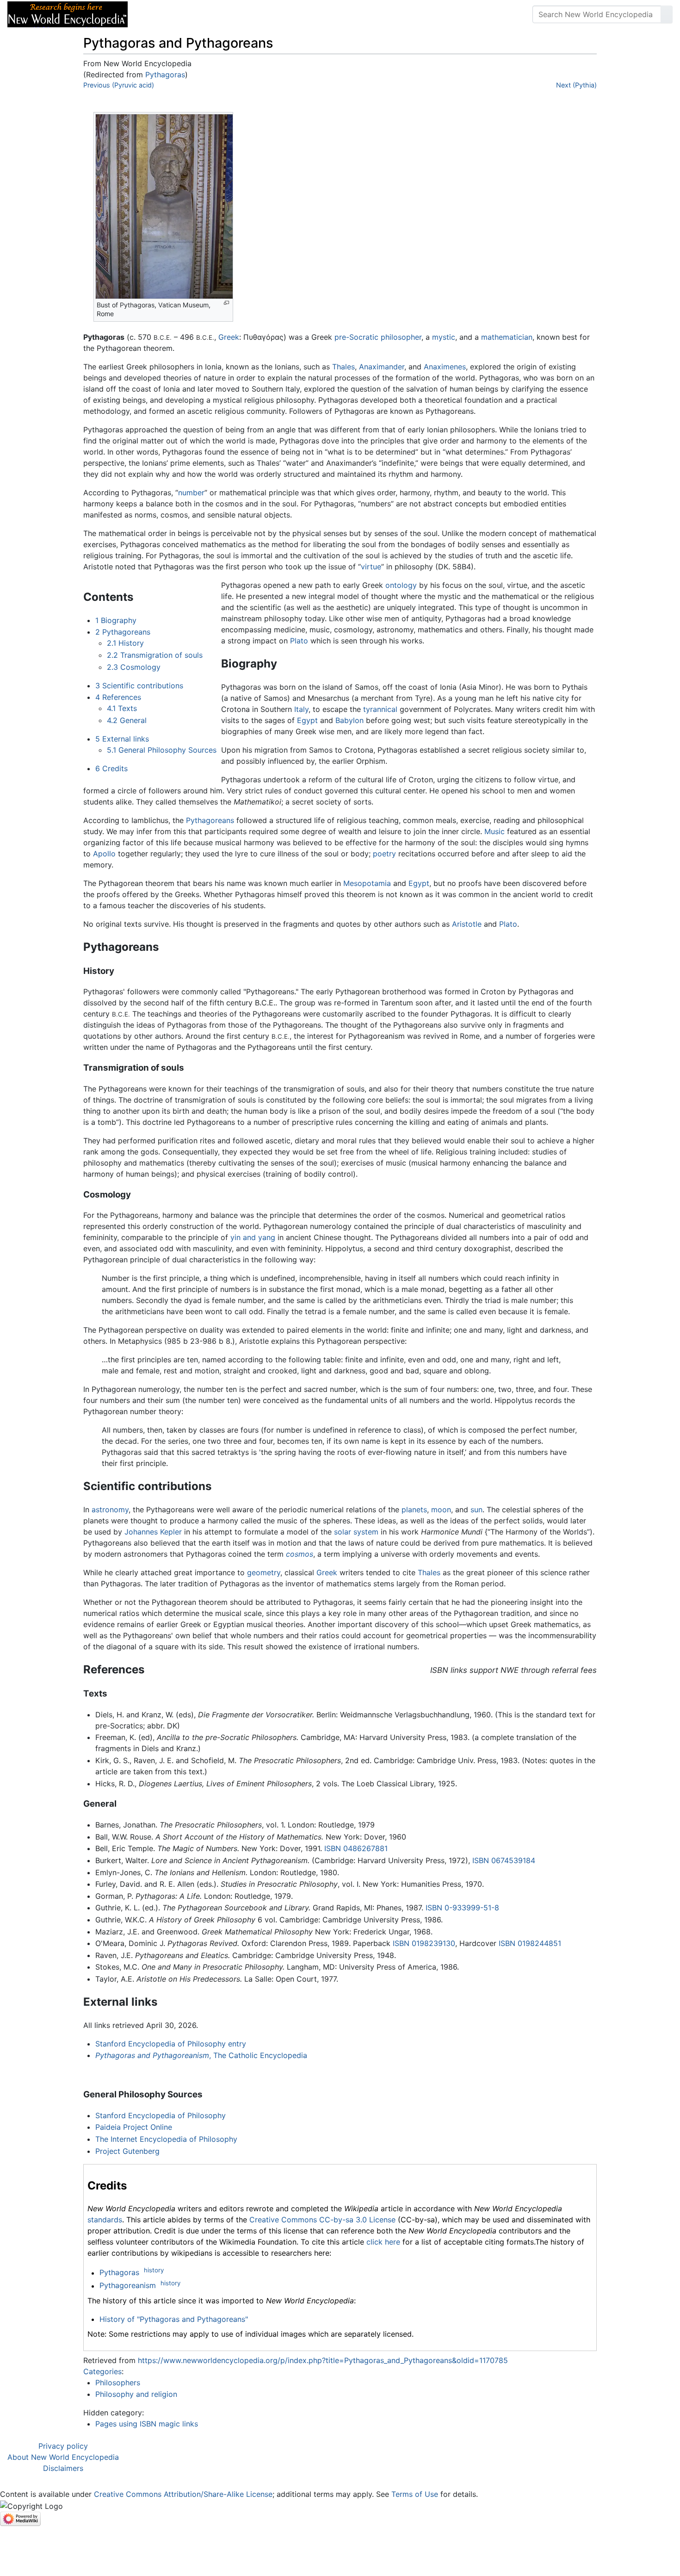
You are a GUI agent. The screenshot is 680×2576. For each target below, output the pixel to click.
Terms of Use (415, 2494)
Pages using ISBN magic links (147, 2424)
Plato (299, 641)
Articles (156, 14)
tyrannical (380, 709)
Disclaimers (63, 2468)
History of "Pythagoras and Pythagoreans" (174, 2319)
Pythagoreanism (128, 2286)
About (195, 14)
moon (441, 1509)
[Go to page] (667, 14)
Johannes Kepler (153, 1532)
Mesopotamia (367, 883)
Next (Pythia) (576, 85)
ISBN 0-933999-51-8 (462, 1908)
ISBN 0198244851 (530, 1943)
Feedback (237, 14)
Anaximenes (445, 367)
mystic (444, 337)
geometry (264, 1572)
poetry (384, 854)
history (154, 2270)
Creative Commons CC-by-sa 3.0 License (322, 2220)
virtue (371, 567)
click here (383, 2242)
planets (414, 1509)
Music (495, 831)
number (191, 493)
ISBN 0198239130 (424, 1943)
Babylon (349, 720)
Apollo (104, 854)
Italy (301, 709)
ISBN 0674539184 (504, 1860)
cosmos (300, 1554)
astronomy (110, 1509)
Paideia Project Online (134, 2127)
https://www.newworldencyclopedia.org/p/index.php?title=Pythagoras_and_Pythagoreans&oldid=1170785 (323, 2360)
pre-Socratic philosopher (378, 337)
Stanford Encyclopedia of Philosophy (161, 2115)
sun (476, 1509)
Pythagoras (165, 75)
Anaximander (382, 367)
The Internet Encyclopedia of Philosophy (166, 2139)
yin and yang (253, 1237)
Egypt (307, 720)
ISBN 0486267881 (356, 1848)
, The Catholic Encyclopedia (201, 2055)
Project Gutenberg (127, 2151)
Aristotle (467, 924)
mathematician (507, 337)
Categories (102, 2371)
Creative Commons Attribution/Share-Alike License (183, 2494)
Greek (229, 337)
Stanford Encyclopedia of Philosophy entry (171, 2044)
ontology (401, 585)
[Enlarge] (226, 303)
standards (105, 2220)
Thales (343, 367)
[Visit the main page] (68, 13)
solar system (356, 1532)
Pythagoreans (210, 820)
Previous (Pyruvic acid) (119, 85)
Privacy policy (63, 2446)
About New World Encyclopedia (63, 2457)
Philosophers (118, 2383)
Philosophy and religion (136, 2394)
